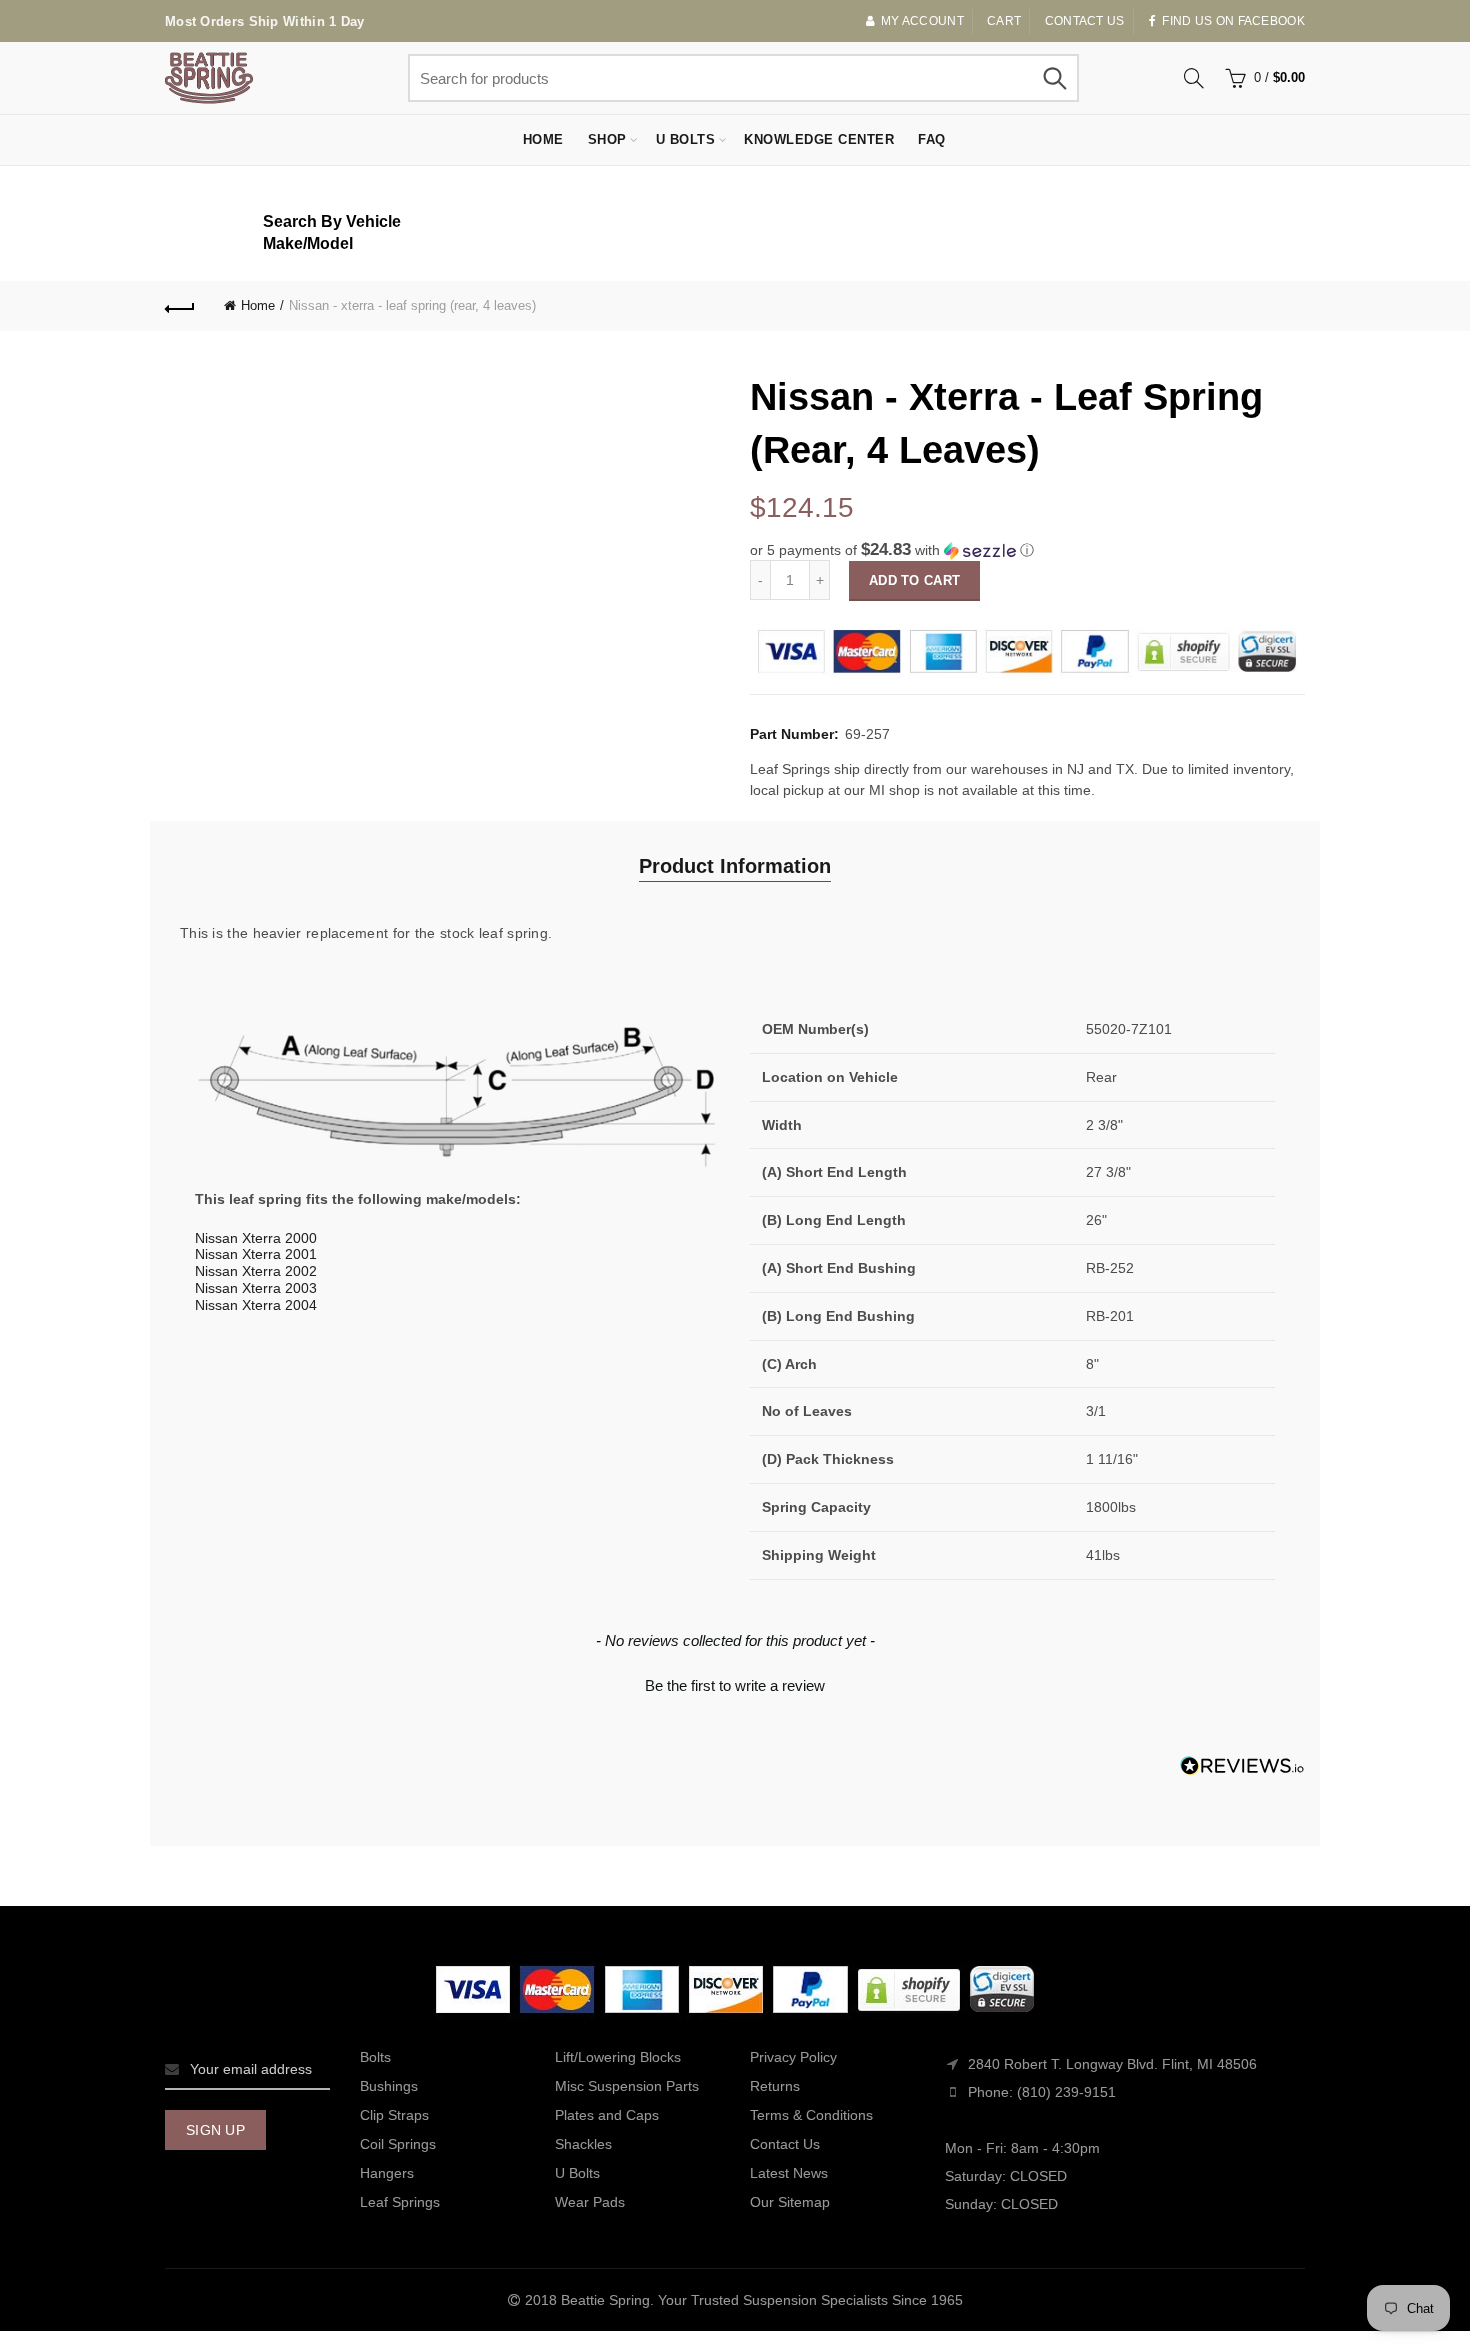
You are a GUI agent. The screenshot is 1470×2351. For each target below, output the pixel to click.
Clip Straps (394, 2115)
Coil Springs (398, 2144)
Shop (607, 139)
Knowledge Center (819, 139)
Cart (1004, 21)
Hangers (387, 2173)
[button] (1027, 550)
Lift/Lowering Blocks (618, 2057)
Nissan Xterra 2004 (256, 1305)
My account (922, 21)
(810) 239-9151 (1066, 2092)
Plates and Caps (607, 2115)
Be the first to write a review (735, 1685)
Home (543, 139)
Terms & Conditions (811, 2115)
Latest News (789, 2173)
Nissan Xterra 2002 (256, 1271)
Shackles (583, 2144)
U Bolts (686, 139)
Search (1054, 78)
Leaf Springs (400, 2202)
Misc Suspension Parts (627, 2086)
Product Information (735, 866)
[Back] (180, 306)
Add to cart (914, 580)
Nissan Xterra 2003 (256, 1288)
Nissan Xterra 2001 (256, 1254)
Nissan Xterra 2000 (256, 1238)
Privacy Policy (793, 2057)
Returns (775, 2086)
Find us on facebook (1233, 21)
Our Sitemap (790, 2202)
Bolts (375, 2057)
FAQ (932, 139)
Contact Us (785, 2144)
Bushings (389, 2086)
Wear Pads (590, 2202)
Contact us (1085, 21)
